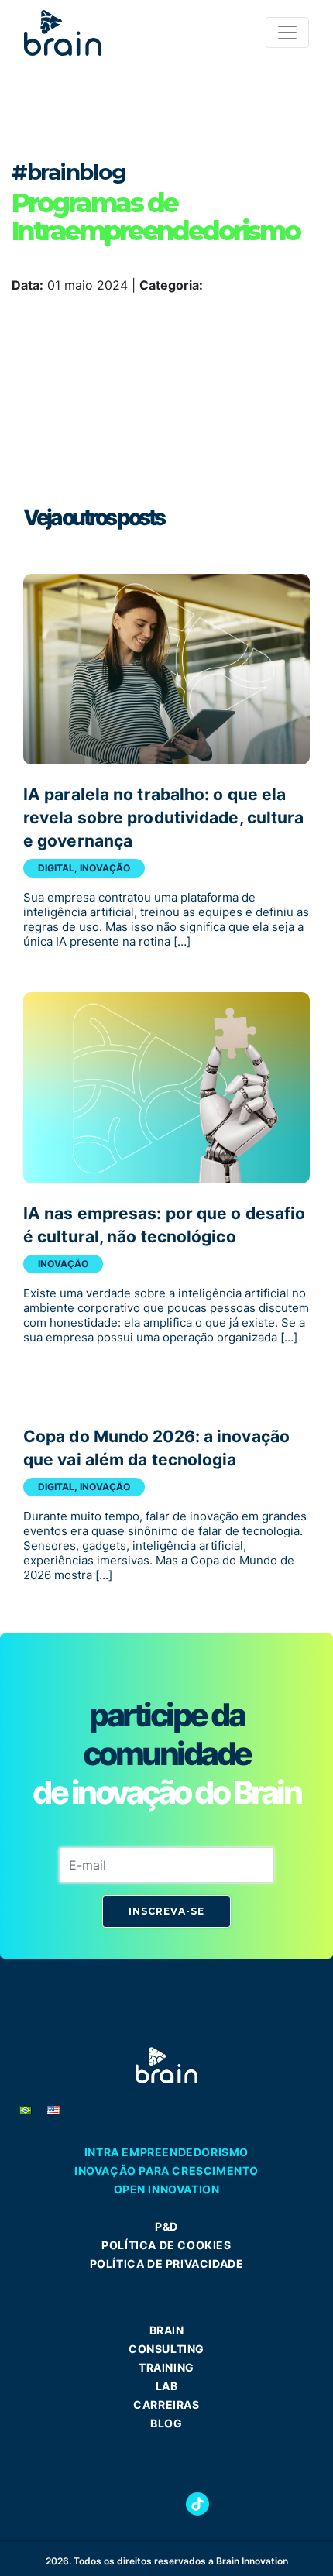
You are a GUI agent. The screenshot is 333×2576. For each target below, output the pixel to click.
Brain (167, 2330)
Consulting (166, 2349)
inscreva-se (166, 1911)
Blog (166, 2423)
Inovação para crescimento (166, 2171)
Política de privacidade (167, 2263)
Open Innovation (167, 2189)
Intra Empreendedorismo (166, 2152)
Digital (56, 868)
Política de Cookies (166, 2245)
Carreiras (166, 2404)
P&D (166, 2226)
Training (166, 2367)
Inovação (105, 868)
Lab (167, 2386)
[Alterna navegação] (287, 33)
